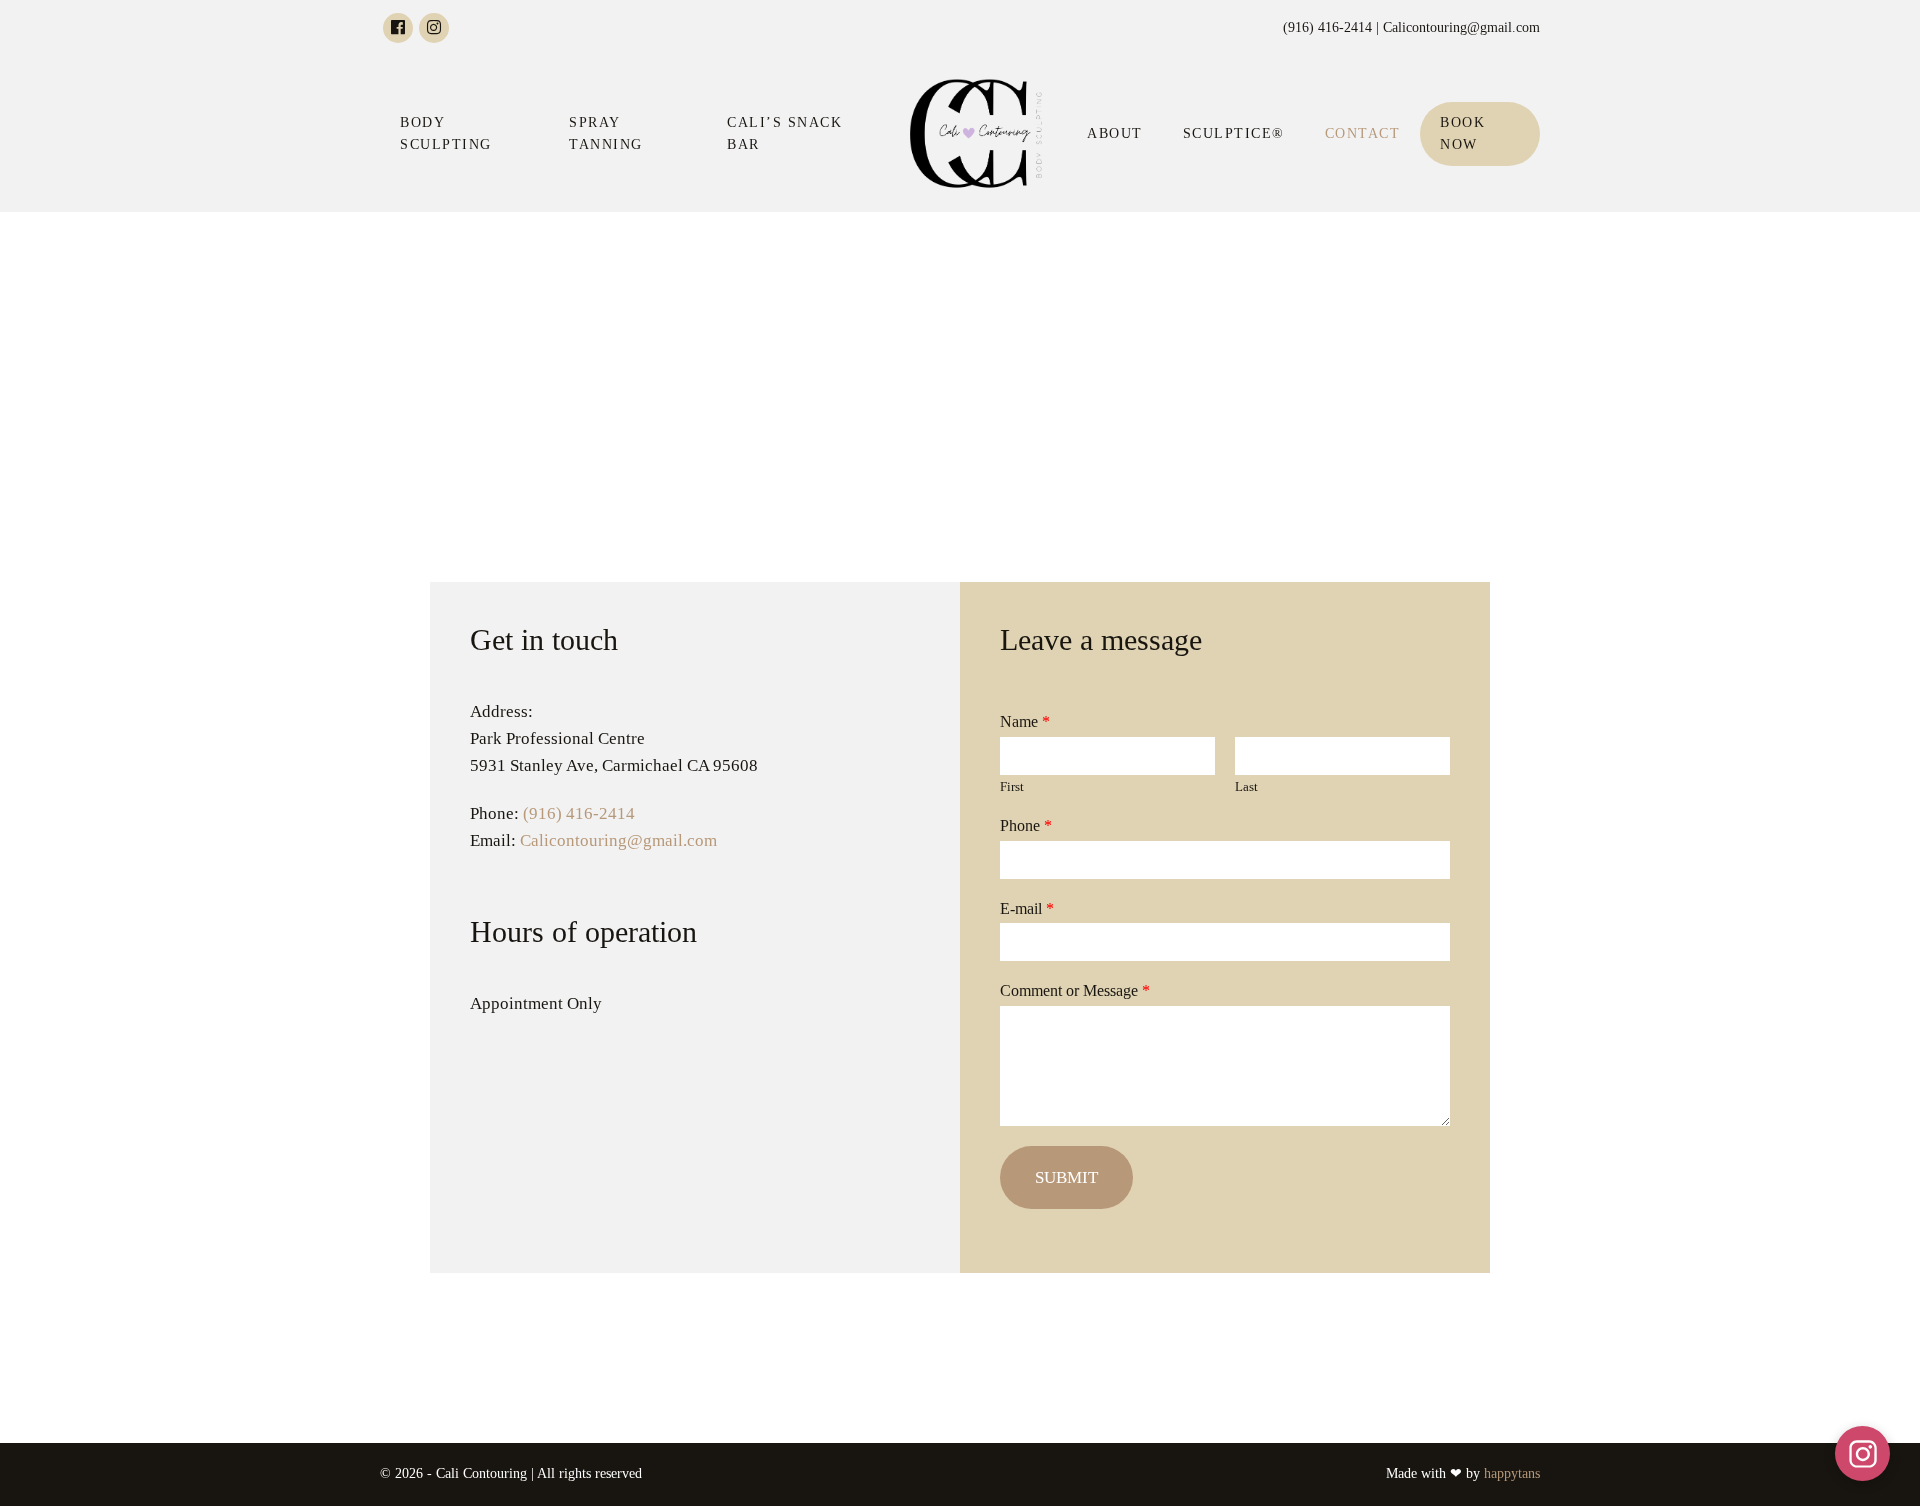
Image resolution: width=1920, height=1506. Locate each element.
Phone (1026, 825)
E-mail (1027, 908)
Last (1246, 786)
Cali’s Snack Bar (784, 133)
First (1012, 786)
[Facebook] (398, 28)
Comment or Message (1075, 990)
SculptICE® (1234, 133)
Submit (1066, 1177)
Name (1025, 721)
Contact (1363, 133)
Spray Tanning (606, 133)
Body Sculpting (446, 133)
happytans (1512, 1473)
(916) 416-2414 (579, 813)
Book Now (1462, 133)
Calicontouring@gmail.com (618, 840)
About (1115, 133)
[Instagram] (434, 28)
